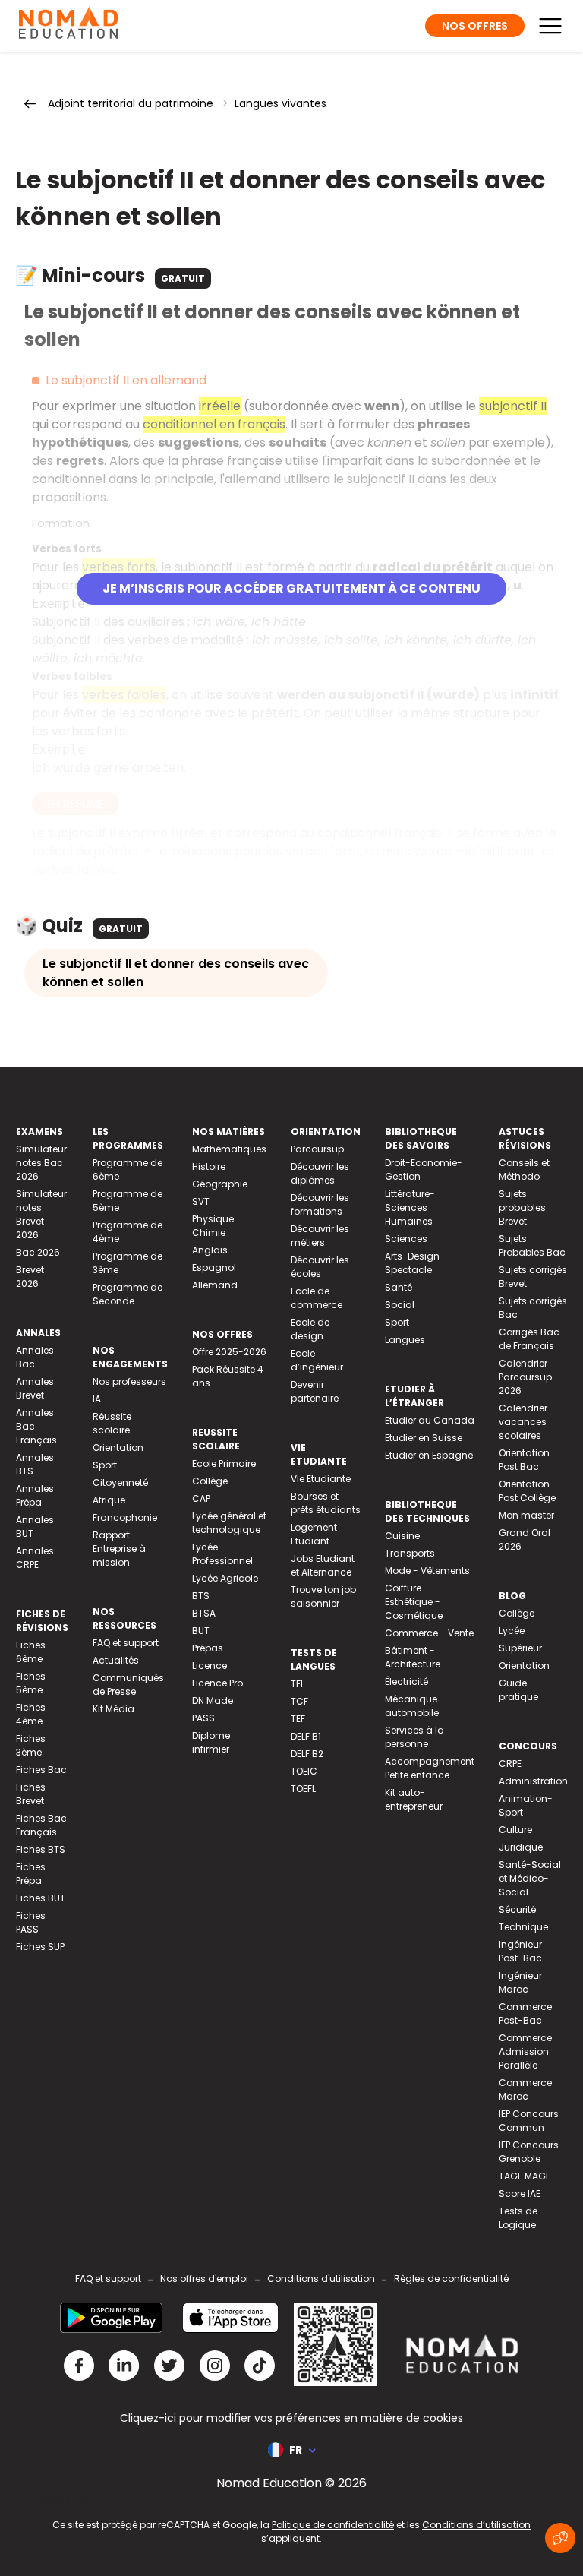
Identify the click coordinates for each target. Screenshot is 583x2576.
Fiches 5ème (31, 1683)
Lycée (512, 1631)
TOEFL (303, 1789)
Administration (533, 1781)
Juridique (521, 1847)
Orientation (118, 1448)
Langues (405, 1340)
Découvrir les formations (320, 1204)
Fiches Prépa (31, 1874)
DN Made (213, 1700)
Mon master (526, 1515)
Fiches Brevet (31, 1794)
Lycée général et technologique (229, 1523)
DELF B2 (307, 1754)
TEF (298, 1719)
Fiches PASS (31, 1922)
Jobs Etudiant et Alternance (323, 1565)
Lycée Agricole (225, 1578)
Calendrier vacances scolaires (523, 1422)
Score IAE (520, 2194)
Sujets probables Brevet (522, 1207)
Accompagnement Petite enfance (430, 1768)
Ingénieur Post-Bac (520, 1951)
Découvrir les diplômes (320, 1173)
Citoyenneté (120, 1482)
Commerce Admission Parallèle (525, 2051)
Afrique (109, 1500)
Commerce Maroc (525, 2089)
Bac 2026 (38, 1252)
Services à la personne (414, 1737)
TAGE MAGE (525, 2176)
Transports (410, 1553)
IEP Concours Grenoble (529, 2152)
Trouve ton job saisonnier (323, 1596)
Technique (523, 1927)
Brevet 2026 (30, 1277)
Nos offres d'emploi (204, 2279)
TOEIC (304, 1771)
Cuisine (402, 1536)
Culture (515, 1830)
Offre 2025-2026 (229, 1352)
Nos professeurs (129, 1381)
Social (400, 1305)
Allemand (215, 1285)
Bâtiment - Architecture (413, 1657)
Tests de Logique (518, 2218)
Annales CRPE (35, 1558)
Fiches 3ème (31, 1745)
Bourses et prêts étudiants (326, 1503)
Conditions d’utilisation (476, 2525)
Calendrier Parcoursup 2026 (525, 1377)
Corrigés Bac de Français (529, 1339)
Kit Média (113, 1709)
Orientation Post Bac (524, 1460)
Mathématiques (229, 1149)
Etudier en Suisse (424, 1438)
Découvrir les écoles (320, 1267)
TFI (297, 1684)
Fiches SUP (40, 1947)
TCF (299, 1701)
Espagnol (214, 1267)
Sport (105, 1465)
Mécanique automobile (412, 1706)
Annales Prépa (35, 1495)
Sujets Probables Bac (532, 1245)
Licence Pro (217, 1683)
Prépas (208, 1648)
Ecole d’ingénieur (317, 1360)
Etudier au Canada (430, 1420)
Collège (210, 1481)
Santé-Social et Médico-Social (530, 1878)
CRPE (510, 1764)
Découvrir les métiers (320, 1236)
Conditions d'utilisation (321, 2279)
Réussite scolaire (112, 1423)
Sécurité (517, 1909)
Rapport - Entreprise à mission (119, 1549)
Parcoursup (317, 1149)
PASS (203, 1718)
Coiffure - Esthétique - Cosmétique (414, 1602)
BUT (201, 1631)
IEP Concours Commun (529, 2121)
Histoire (209, 1166)
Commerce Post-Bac (525, 2013)
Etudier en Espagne (429, 1455)
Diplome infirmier (211, 1742)
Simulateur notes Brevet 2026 (41, 1214)
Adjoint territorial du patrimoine (131, 103)
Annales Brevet (35, 1388)
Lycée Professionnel (222, 1554)
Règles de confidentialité (451, 2279)
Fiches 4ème (31, 1714)
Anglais (210, 1250)
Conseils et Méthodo (524, 1169)
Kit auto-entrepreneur (414, 1799)
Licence (210, 1666)
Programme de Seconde (128, 1294)
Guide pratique (518, 1690)
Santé (399, 1287)
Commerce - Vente (429, 1633)
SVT (201, 1201)
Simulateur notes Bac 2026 (41, 1163)
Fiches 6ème (31, 1652)
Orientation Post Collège (527, 1491)
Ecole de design (310, 1329)
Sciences (406, 1239)
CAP (201, 1498)
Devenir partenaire (315, 1391)
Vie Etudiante (321, 1479)
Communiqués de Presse (128, 1685)
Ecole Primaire (224, 1463)
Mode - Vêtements (427, 1571)
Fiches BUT (41, 1898)
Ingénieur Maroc (520, 1982)
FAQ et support (126, 1643)
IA (97, 1399)
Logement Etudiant (314, 1534)
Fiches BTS (41, 1849)
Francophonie (125, 1517)
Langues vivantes (280, 103)
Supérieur (520, 1648)
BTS (201, 1596)
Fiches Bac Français (41, 1825)
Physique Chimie (213, 1226)
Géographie (220, 1184)
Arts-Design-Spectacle (415, 1263)
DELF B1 (306, 1736)
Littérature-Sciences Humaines (410, 1207)
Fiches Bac (41, 1770)
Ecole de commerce (317, 1298)
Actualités (116, 1660)
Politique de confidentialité (333, 2525)
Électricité (407, 1682)
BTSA (204, 1613)
